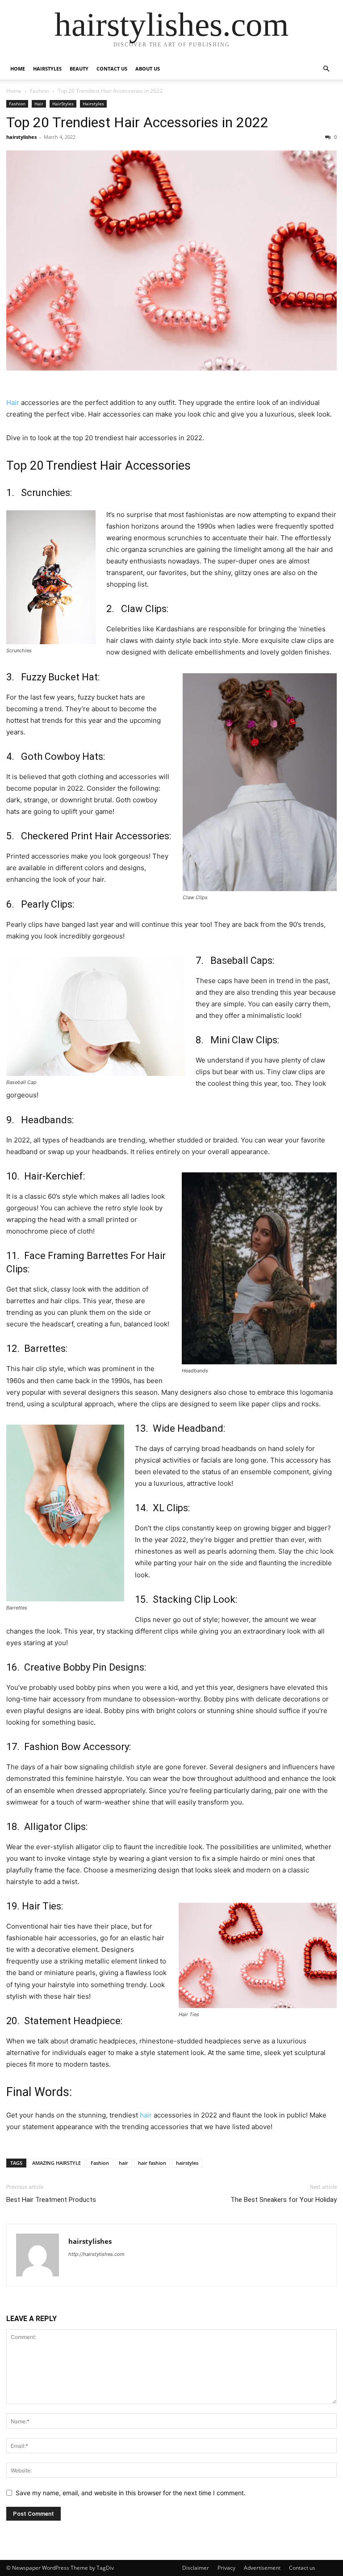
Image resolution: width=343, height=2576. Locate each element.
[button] (326, 69)
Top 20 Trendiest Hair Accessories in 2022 (137, 122)
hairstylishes (21, 137)
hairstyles (187, 2163)
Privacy (226, 2568)
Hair (39, 104)
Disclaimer (196, 2568)
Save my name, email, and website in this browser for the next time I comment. (131, 2493)
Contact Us (112, 69)
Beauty (79, 69)
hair (147, 2115)
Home (18, 69)
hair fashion (152, 2163)
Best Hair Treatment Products (51, 2200)
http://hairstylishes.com (96, 2254)
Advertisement (262, 2568)
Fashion (40, 91)
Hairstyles (93, 104)
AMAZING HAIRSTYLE (56, 2163)
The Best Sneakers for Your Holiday (284, 2200)
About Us (148, 69)
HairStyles (47, 69)
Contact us (302, 2568)
